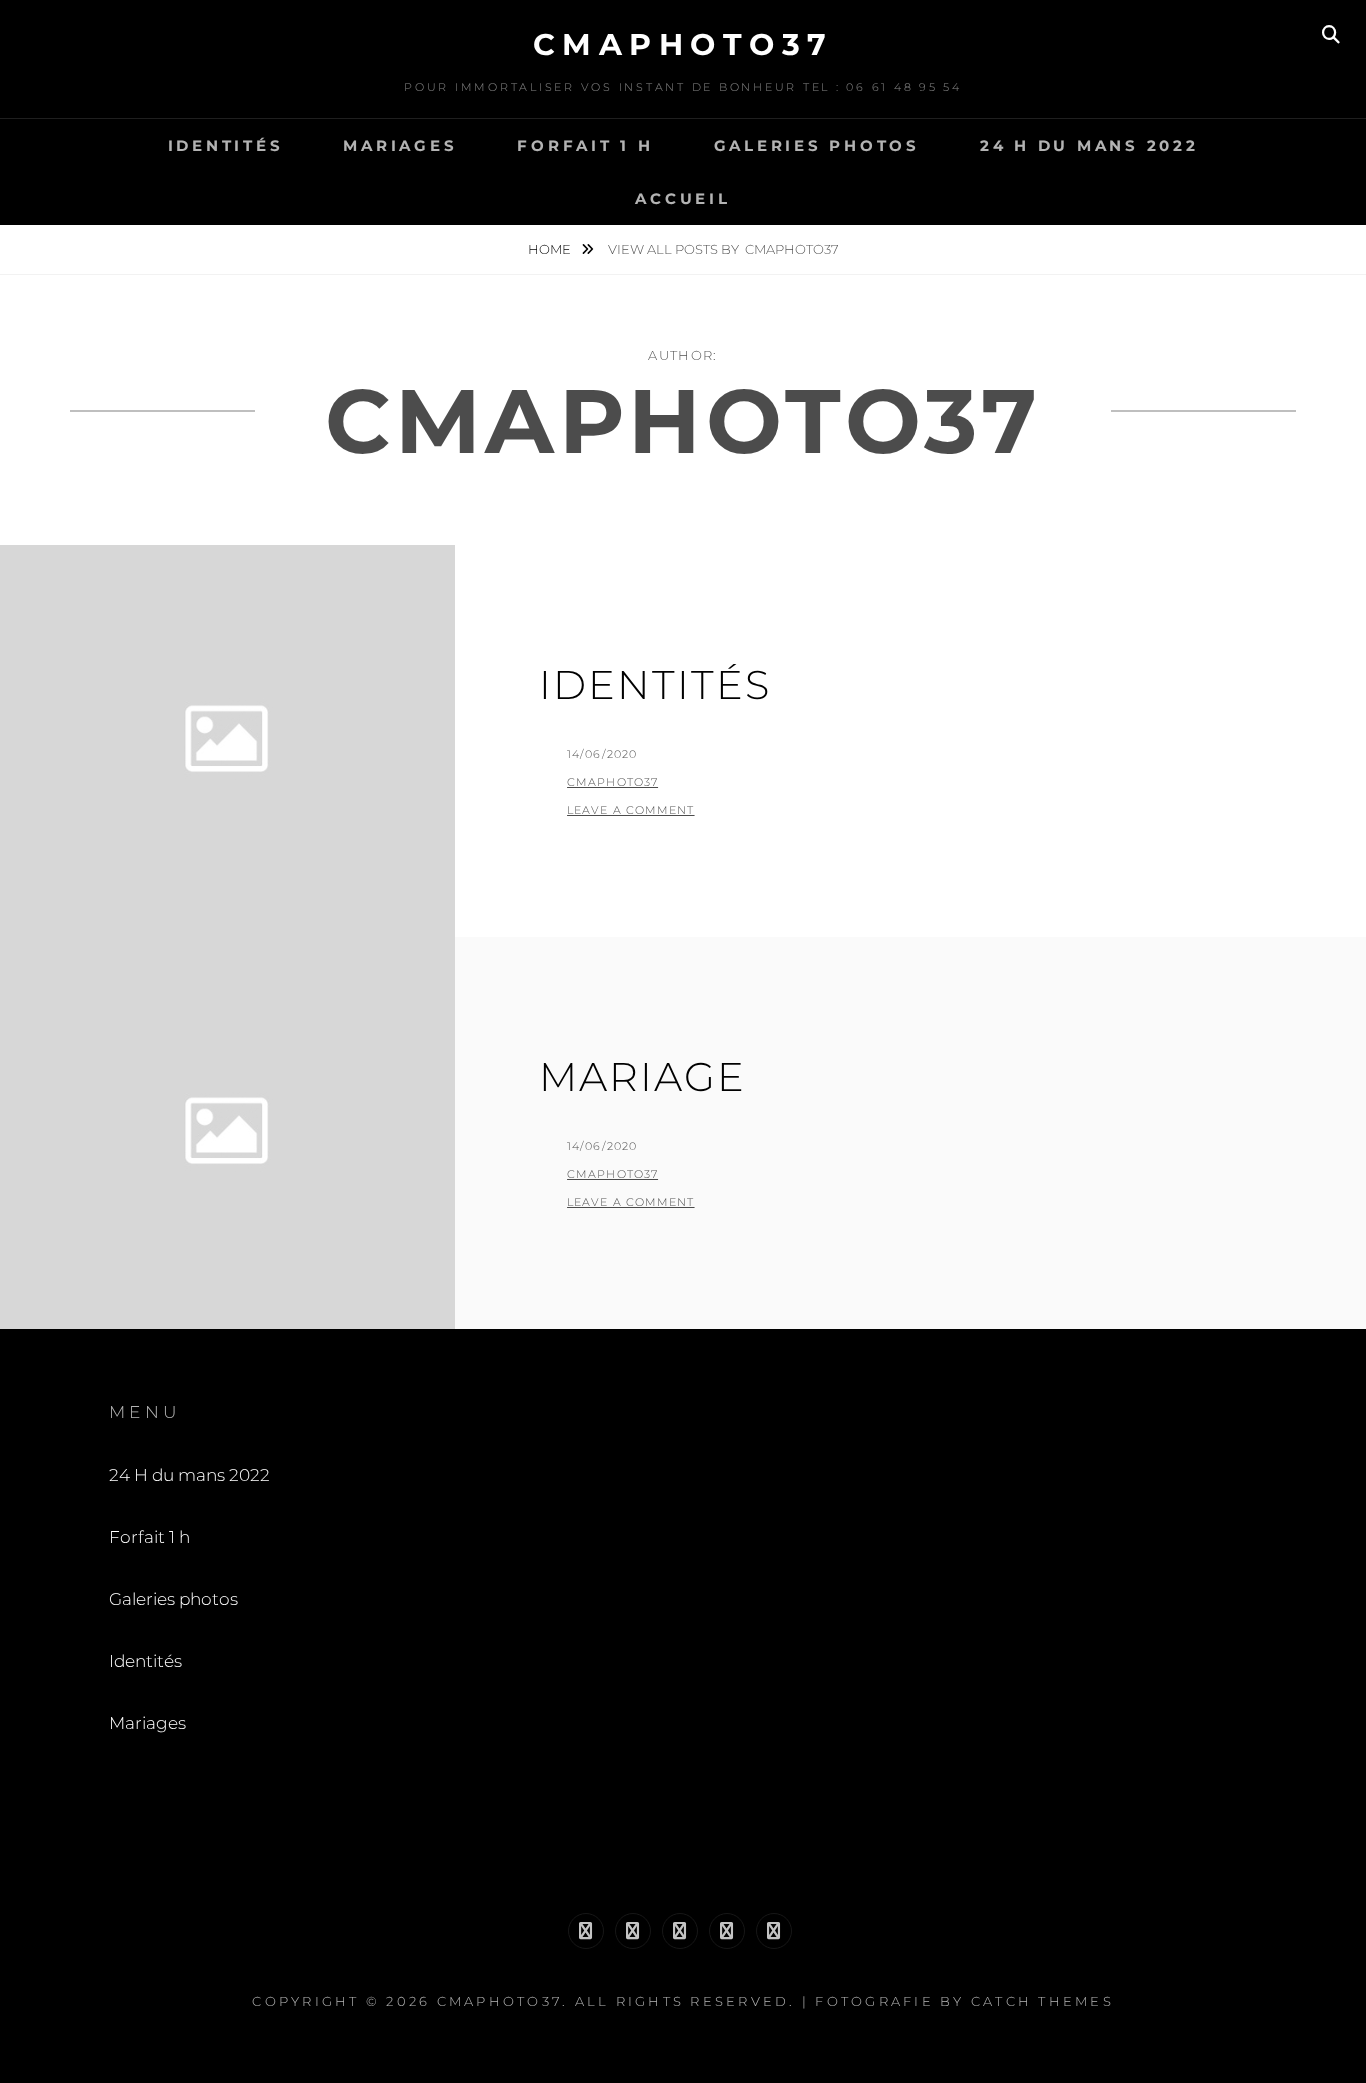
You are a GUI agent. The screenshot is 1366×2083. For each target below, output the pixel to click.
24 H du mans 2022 (1089, 145)
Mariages (400, 145)
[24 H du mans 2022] (586, 1931)
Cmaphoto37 (612, 782)
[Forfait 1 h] (633, 1931)
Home (551, 249)
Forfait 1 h (585, 145)
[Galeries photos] (680, 1931)
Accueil (682, 198)
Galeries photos (817, 145)
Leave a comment (631, 810)
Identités (226, 145)
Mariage (642, 1076)
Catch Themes (1042, 2001)
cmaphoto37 (683, 44)
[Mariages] (774, 1931)
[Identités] (727, 1931)
